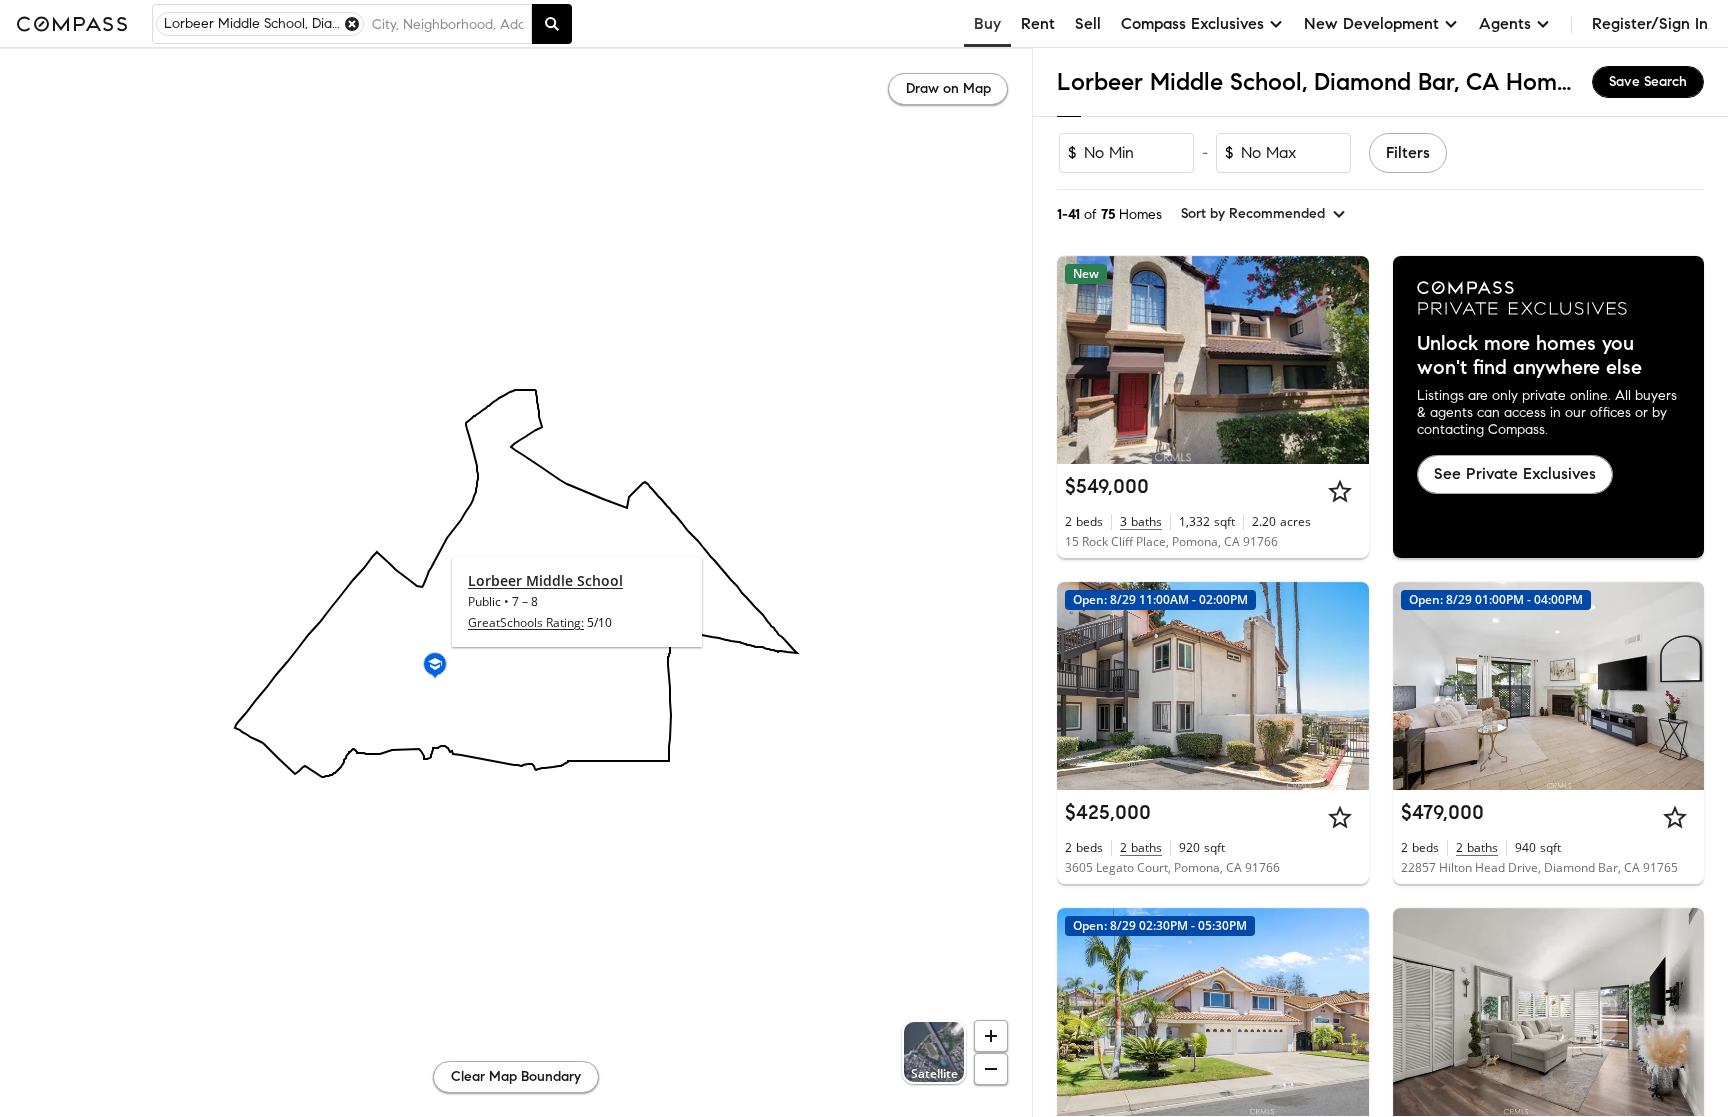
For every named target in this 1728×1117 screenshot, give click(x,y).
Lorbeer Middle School (545, 580)
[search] (552, 24)
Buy (987, 23)
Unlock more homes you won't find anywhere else (1529, 356)
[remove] (352, 24)
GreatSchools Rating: (526, 622)
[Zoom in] (991, 1036)
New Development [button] (1371, 23)
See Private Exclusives (1515, 473)
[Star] (1340, 491)
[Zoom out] (991, 1069)
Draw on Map (948, 88)
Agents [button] (1505, 23)
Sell (1088, 23)
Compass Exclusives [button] (1192, 23)
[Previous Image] (1081, 686)
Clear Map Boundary (516, 1076)
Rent (1038, 23)
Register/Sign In (1650, 23)
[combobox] (447, 24)
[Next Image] (1345, 686)
